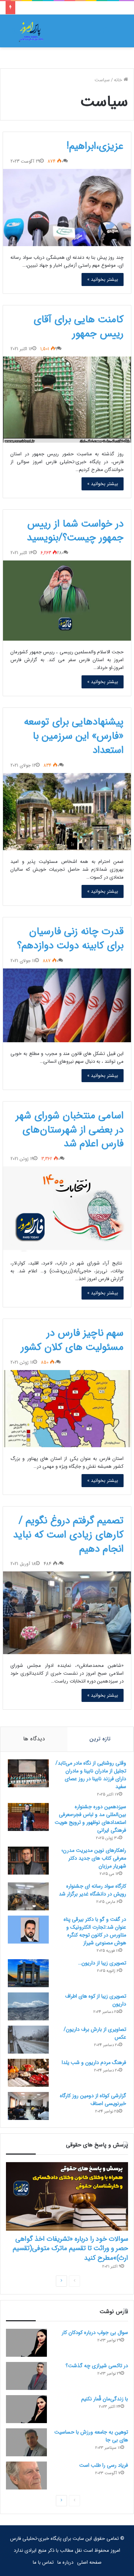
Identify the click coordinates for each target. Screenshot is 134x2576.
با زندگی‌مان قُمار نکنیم (105, 2399)
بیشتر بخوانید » (103, 279)
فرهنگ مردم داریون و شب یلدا (94, 2063)
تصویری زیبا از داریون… (102, 1963)
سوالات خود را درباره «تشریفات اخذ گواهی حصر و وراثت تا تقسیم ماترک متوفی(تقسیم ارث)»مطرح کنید (70, 2248)
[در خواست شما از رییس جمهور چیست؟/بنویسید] (67, 601)
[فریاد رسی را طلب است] (26, 2476)
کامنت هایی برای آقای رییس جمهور (79, 327)
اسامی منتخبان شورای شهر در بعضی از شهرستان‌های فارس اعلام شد (70, 1130)
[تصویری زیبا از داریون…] (28, 1973)
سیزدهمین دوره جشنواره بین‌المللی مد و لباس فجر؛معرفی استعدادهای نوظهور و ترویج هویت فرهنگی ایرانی (90, 1818)
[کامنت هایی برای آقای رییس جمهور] (67, 400)
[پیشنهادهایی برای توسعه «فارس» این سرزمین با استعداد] (67, 812)
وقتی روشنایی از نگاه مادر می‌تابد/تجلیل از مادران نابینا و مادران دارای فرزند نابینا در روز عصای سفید (91, 1775)
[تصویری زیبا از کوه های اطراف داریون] (28, 2006)
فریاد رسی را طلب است (104, 2465)
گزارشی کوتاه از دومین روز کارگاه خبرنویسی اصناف (93, 2100)
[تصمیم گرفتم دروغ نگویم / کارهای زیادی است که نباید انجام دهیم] (67, 1613)
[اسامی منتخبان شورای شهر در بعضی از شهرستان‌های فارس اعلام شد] (67, 1209)
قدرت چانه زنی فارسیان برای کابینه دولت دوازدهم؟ (70, 939)
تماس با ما (43, 2562)
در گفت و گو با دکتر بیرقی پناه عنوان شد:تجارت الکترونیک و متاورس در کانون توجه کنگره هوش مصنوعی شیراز (95, 1931)
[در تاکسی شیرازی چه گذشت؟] (26, 2376)
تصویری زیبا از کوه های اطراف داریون (96, 2000)
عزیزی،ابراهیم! (95, 146)
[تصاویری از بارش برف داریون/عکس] (28, 2040)
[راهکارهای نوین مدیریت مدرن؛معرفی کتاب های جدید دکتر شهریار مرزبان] (28, 1861)
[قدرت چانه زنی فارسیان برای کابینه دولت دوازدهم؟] (67, 1005)
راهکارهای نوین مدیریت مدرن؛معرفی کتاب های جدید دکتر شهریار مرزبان (94, 1858)
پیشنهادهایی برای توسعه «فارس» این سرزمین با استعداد (74, 736)
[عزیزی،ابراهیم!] (67, 208)
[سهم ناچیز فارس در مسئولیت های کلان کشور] (67, 1409)
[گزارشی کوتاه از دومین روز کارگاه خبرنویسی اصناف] (28, 2106)
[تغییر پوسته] (15, 34)
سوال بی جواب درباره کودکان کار (95, 2332)
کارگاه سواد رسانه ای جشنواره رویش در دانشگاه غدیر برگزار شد (92, 1890)
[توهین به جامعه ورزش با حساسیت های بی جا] (26, 2442)
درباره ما (65, 2562)
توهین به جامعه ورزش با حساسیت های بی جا (91, 2436)
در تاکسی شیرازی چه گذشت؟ (97, 2366)
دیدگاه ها (34, 1739)
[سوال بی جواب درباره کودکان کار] (26, 2343)
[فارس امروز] (31, 31)
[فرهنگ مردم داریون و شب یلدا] (28, 2073)
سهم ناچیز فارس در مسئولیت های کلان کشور (72, 1340)
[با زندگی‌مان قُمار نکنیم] (26, 2409)
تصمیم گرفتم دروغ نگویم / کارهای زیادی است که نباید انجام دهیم (68, 1535)
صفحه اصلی (89, 2562)
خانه (119, 80)
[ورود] (106, 34)
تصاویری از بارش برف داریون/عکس (95, 2033)
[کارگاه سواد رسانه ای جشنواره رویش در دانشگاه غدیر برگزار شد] (28, 1896)
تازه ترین (100, 1739)
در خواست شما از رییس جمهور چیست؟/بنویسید (75, 531)
